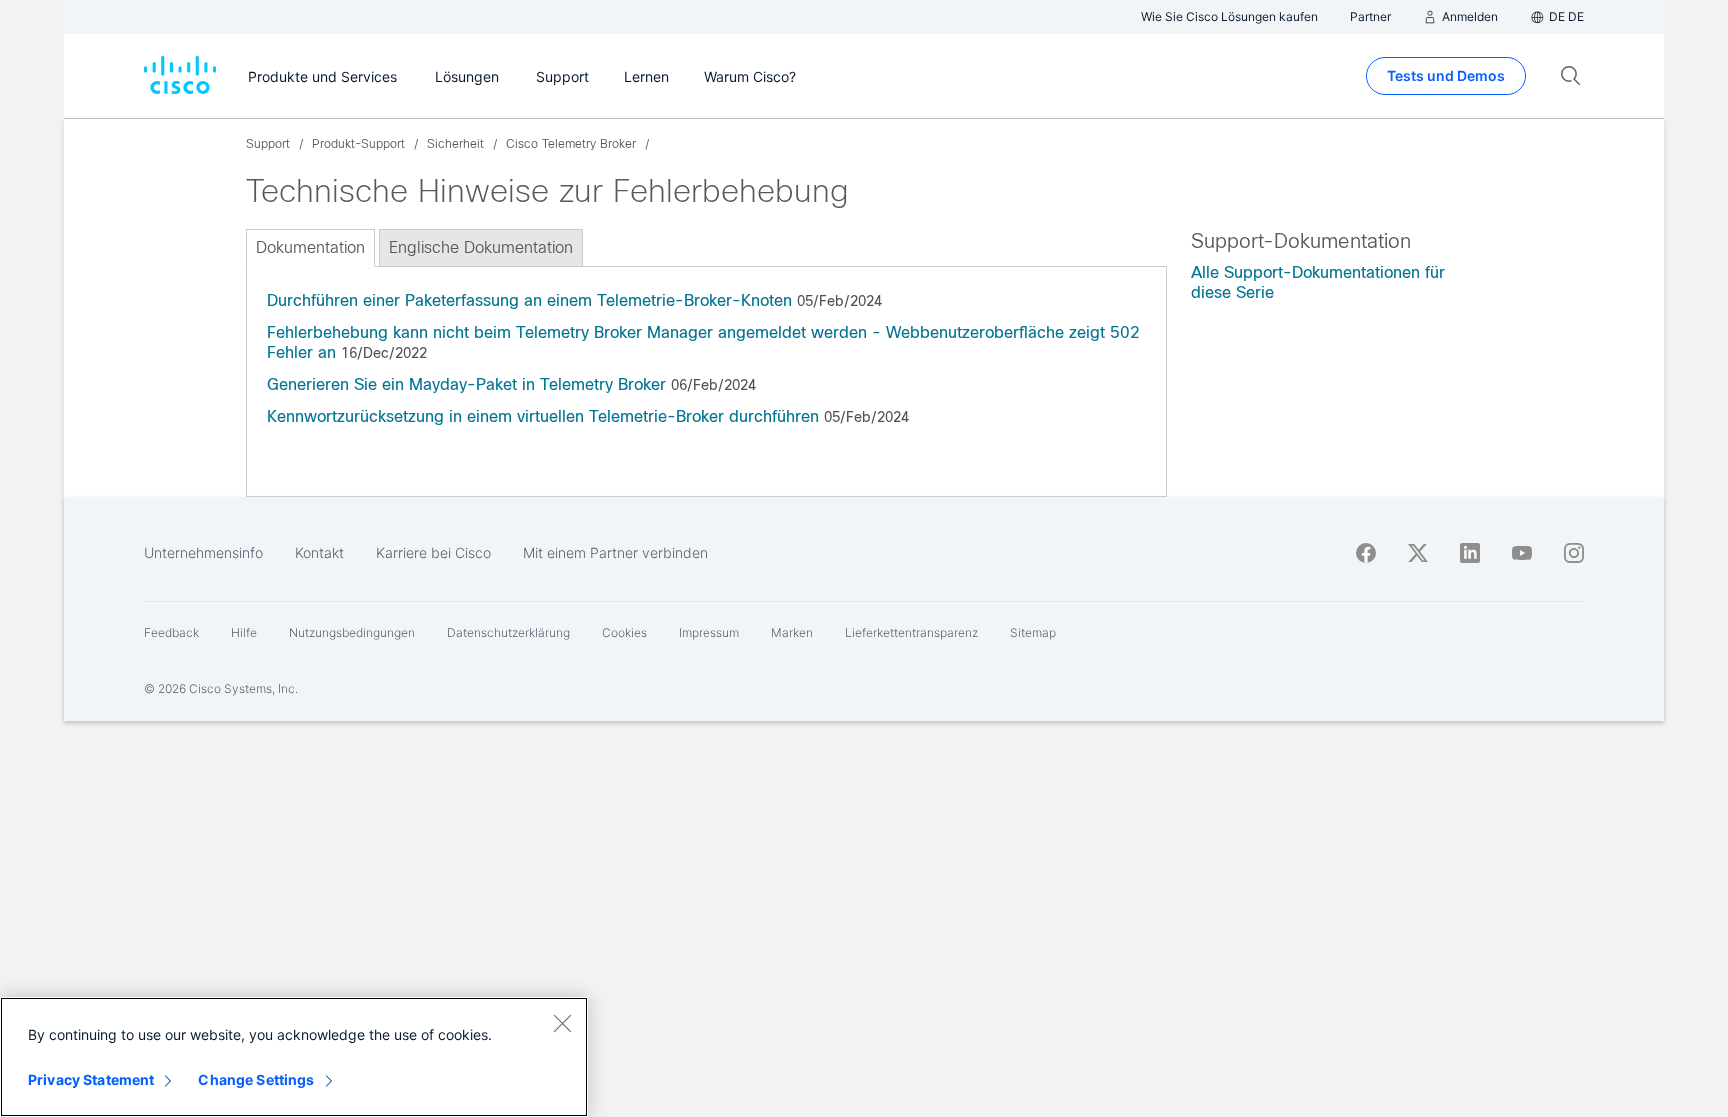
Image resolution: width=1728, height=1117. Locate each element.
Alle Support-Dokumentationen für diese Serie (1318, 282)
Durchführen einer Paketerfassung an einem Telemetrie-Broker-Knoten (529, 300)
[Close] (562, 1023)
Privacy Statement (91, 1079)
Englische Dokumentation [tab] (481, 247)
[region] (294, 1057)
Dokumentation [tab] (310, 247)
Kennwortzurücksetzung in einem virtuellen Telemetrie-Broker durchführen (543, 416)
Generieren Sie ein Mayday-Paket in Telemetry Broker (466, 384)
